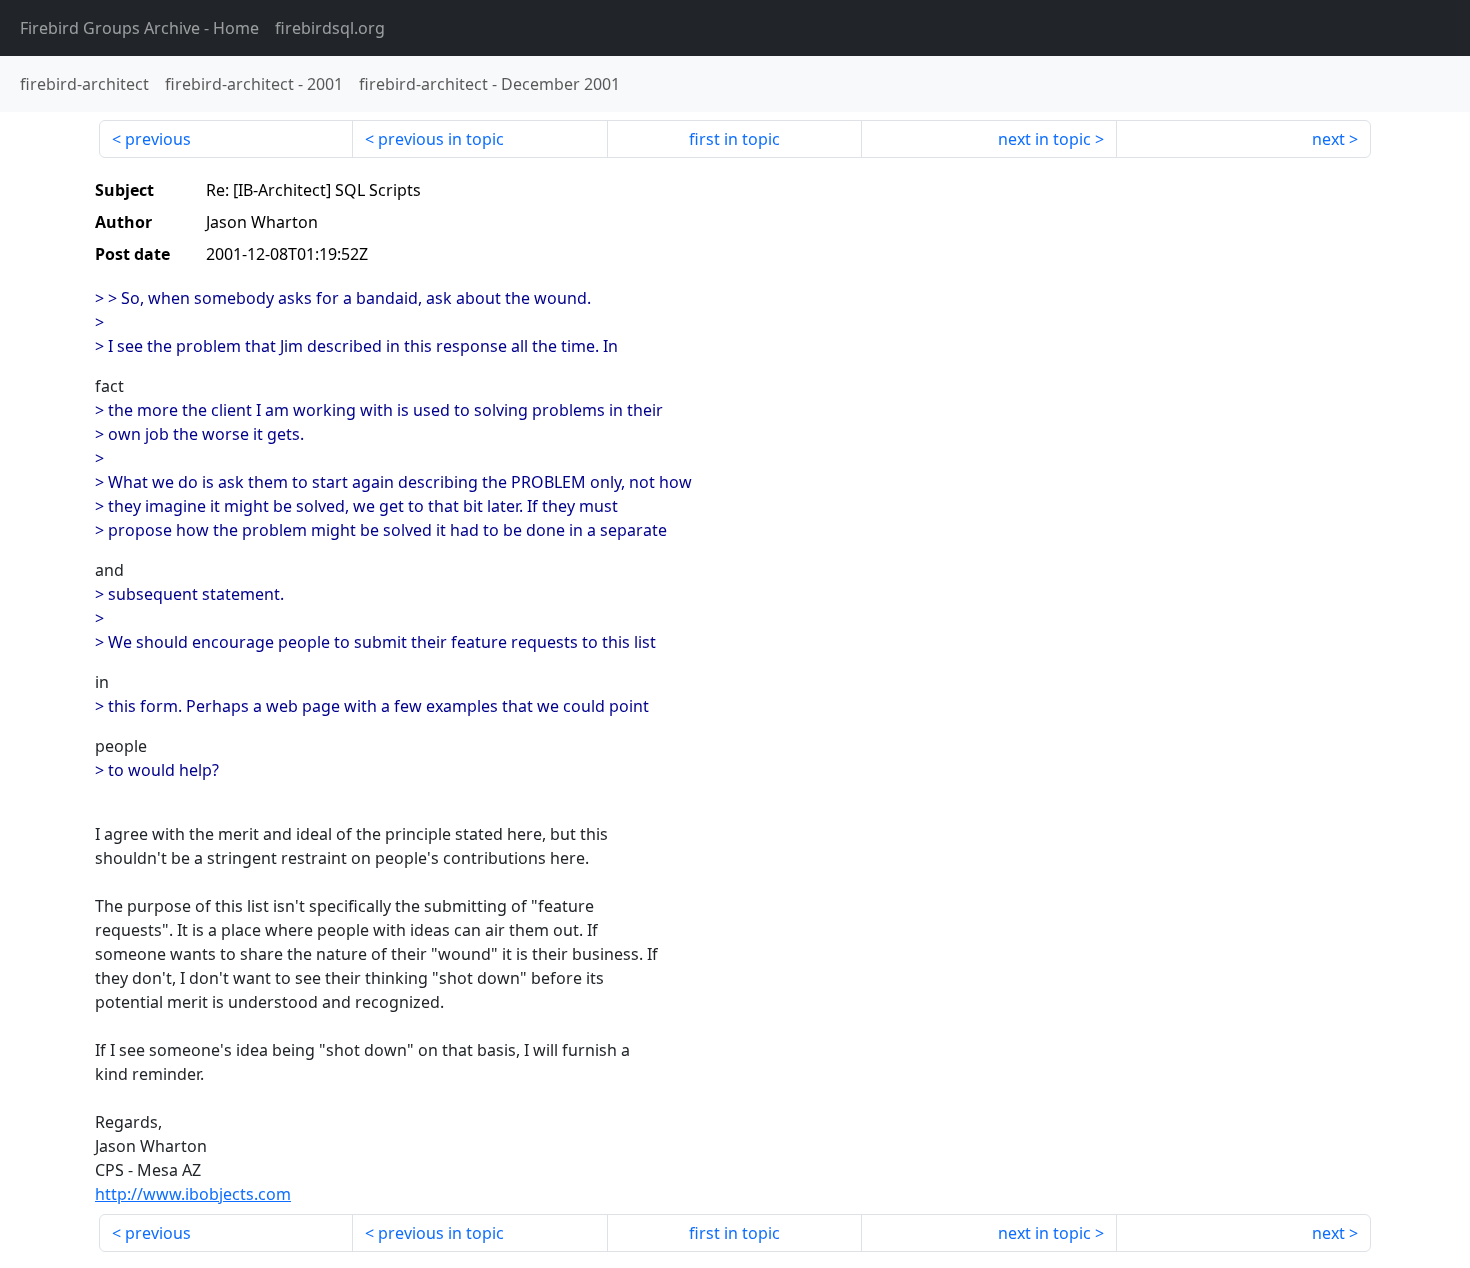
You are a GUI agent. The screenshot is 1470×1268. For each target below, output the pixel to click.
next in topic (1044, 139)
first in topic (734, 139)
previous (158, 139)
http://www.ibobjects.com (193, 1194)
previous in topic (441, 139)
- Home (139, 28)
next (1328, 139)
